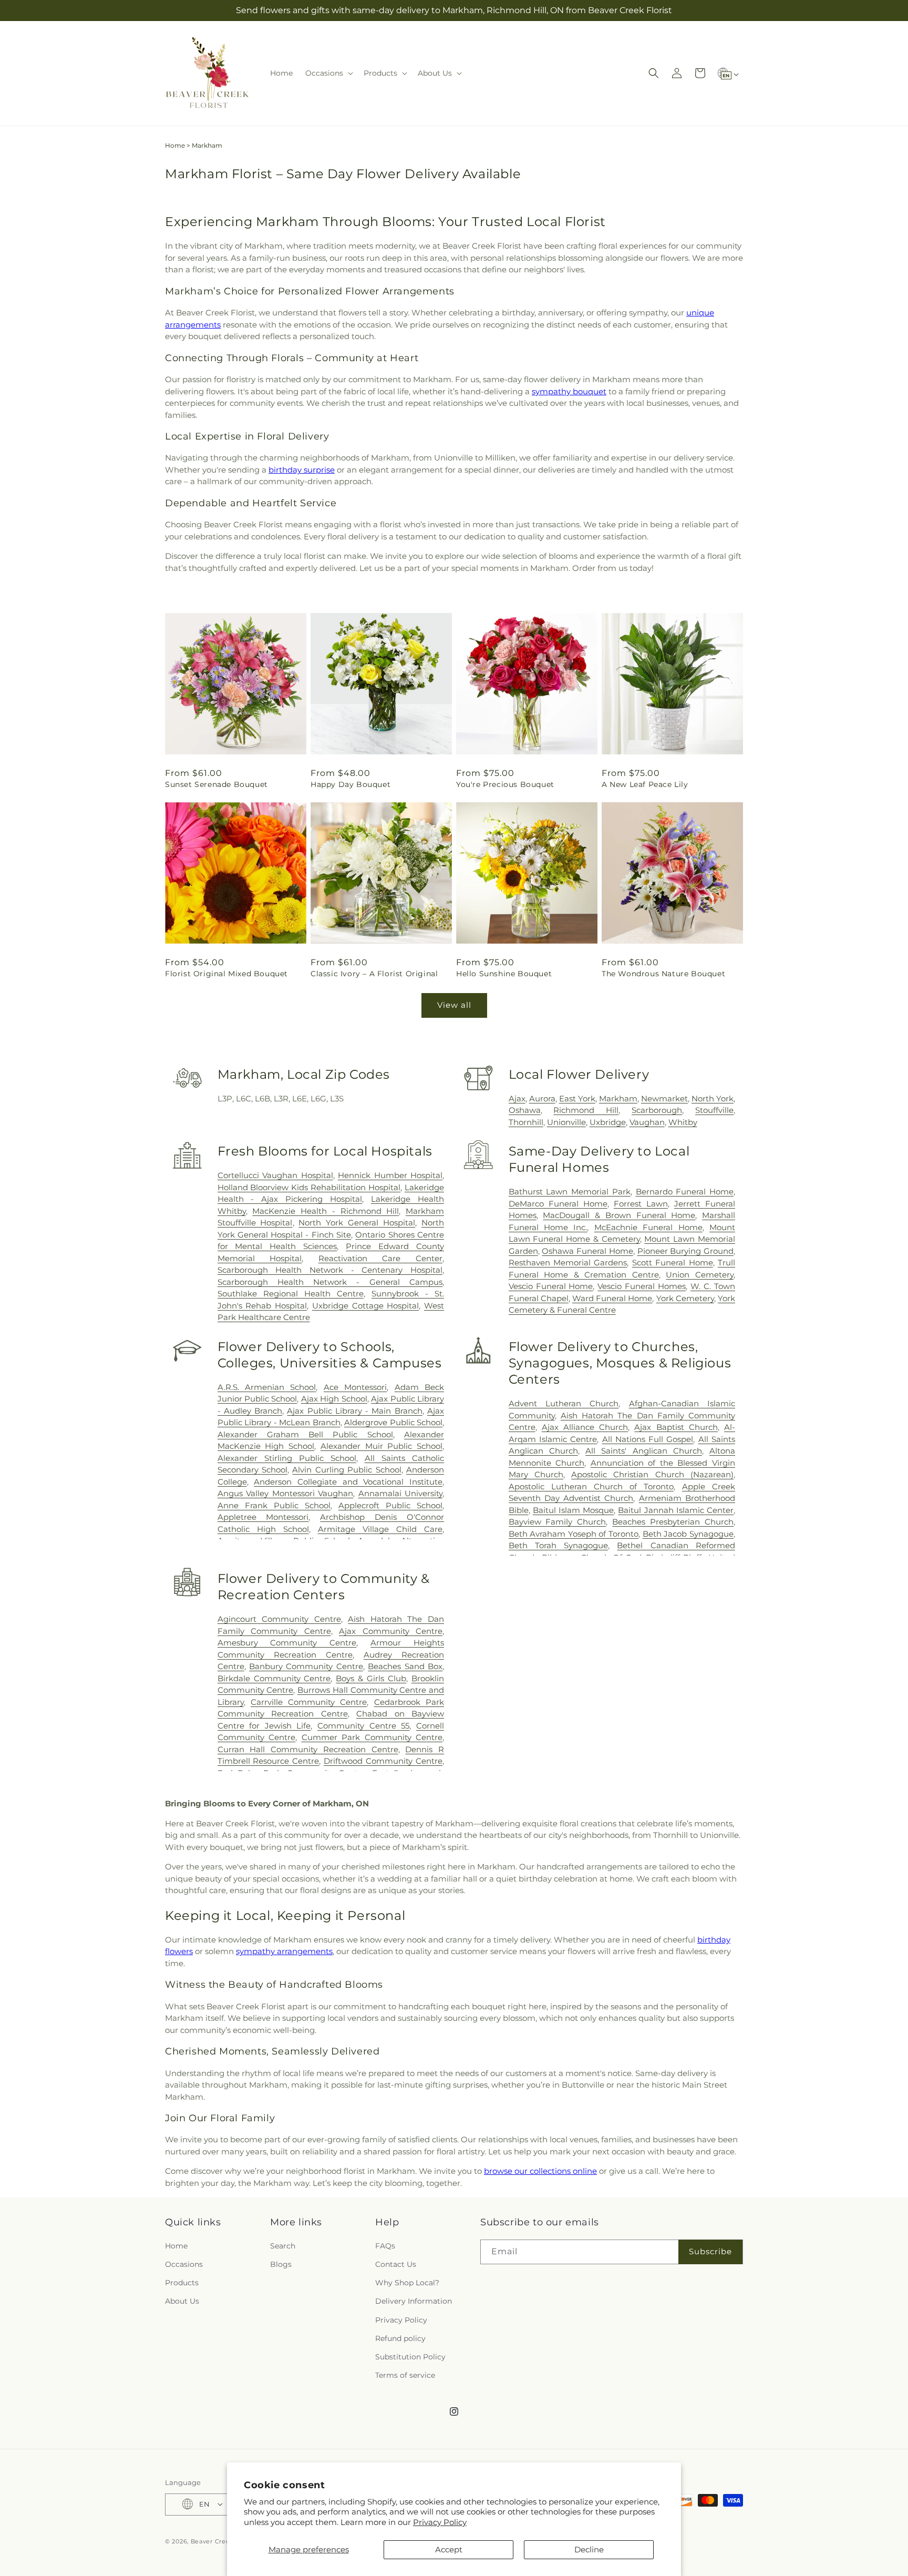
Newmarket (664, 1098)
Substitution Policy (410, 2356)
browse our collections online (540, 2171)
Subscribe (710, 2251)
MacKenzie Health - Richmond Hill (326, 1211)
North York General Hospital (357, 1223)
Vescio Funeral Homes (642, 1286)
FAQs (385, 2245)
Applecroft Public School (390, 1505)
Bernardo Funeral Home (685, 1192)
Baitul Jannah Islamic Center (676, 1510)
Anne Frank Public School (274, 1505)
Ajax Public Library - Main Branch (354, 1411)
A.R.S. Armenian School (267, 1387)
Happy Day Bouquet (350, 784)
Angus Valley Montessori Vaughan (285, 1493)
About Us (182, 2301)
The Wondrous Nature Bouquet (663, 974)
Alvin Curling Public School (347, 1470)
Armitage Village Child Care (380, 1529)
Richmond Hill (586, 1110)
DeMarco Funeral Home (558, 1204)
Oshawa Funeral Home (587, 1251)
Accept (449, 2549)
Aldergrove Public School (393, 1422)
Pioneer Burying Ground (685, 1251)
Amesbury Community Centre (287, 1643)
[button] (328, 73)
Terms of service (405, 2375)
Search (283, 2245)
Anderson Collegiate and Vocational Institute (348, 1482)
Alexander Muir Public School (381, 1446)
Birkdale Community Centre (274, 1678)
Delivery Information (414, 2301)
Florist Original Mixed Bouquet (226, 974)
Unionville (566, 1122)
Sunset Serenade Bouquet (216, 784)
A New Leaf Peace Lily (645, 784)
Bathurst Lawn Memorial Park (570, 1192)
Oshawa (525, 1110)
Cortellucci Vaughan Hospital (275, 1175)
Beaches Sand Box (405, 1666)
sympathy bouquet (569, 391)
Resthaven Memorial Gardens (568, 1263)
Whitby (683, 1122)
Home (175, 145)
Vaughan (647, 1122)
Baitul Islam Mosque (573, 1510)
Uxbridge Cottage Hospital (365, 1306)
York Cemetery (685, 1298)
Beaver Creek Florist (223, 2541)
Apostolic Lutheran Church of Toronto (591, 1486)
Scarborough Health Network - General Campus (330, 1282)
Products (182, 2283)
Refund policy (400, 2338)
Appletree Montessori (263, 1517)
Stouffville (714, 1110)
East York (577, 1098)
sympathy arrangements (284, 1951)
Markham (618, 1098)
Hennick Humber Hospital (390, 1175)
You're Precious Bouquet (505, 784)
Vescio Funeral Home (551, 1286)
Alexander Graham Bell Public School (305, 1434)
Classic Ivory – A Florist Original (374, 974)
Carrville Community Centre (309, 1702)
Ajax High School (334, 1399)
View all (454, 1005)
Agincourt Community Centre (279, 1619)
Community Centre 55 (363, 1726)
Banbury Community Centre (306, 1666)
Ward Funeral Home (612, 1298)
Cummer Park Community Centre (372, 1737)
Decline (589, 2549)
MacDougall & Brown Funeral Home (619, 1215)
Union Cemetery (700, 1275)
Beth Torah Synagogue (559, 1545)
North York (713, 1098)
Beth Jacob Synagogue (688, 1534)
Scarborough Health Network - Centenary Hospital (330, 1270)
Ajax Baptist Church (676, 1427)
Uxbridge (608, 1122)
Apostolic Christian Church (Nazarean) (652, 1474)
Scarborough (657, 1110)
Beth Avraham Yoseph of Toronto (574, 1534)
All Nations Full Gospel (648, 1439)
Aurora (542, 1098)
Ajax (517, 1098)
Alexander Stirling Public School (287, 1458)
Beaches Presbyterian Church (673, 1522)
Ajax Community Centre (391, 1631)
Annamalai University (400, 1493)
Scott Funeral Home (673, 1263)
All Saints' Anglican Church (644, 1451)
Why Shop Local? (407, 2283)
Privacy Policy (440, 2522)
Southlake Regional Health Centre (291, 1294)
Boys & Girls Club (371, 1678)
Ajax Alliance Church (585, 1427)
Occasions (184, 2264)
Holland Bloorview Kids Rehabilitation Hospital (309, 1187)
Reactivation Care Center (380, 1258)
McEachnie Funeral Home (648, 1227)
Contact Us (396, 2264)
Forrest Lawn (641, 1204)
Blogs (281, 2264)
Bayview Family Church (558, 1522)
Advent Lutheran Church (564, 1403)
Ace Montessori (355, 1387)
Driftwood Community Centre (383, 1761)
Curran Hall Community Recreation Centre (308, 1749)
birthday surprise (302, 470)
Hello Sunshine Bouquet (504, 974)
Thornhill (526, 1122)
